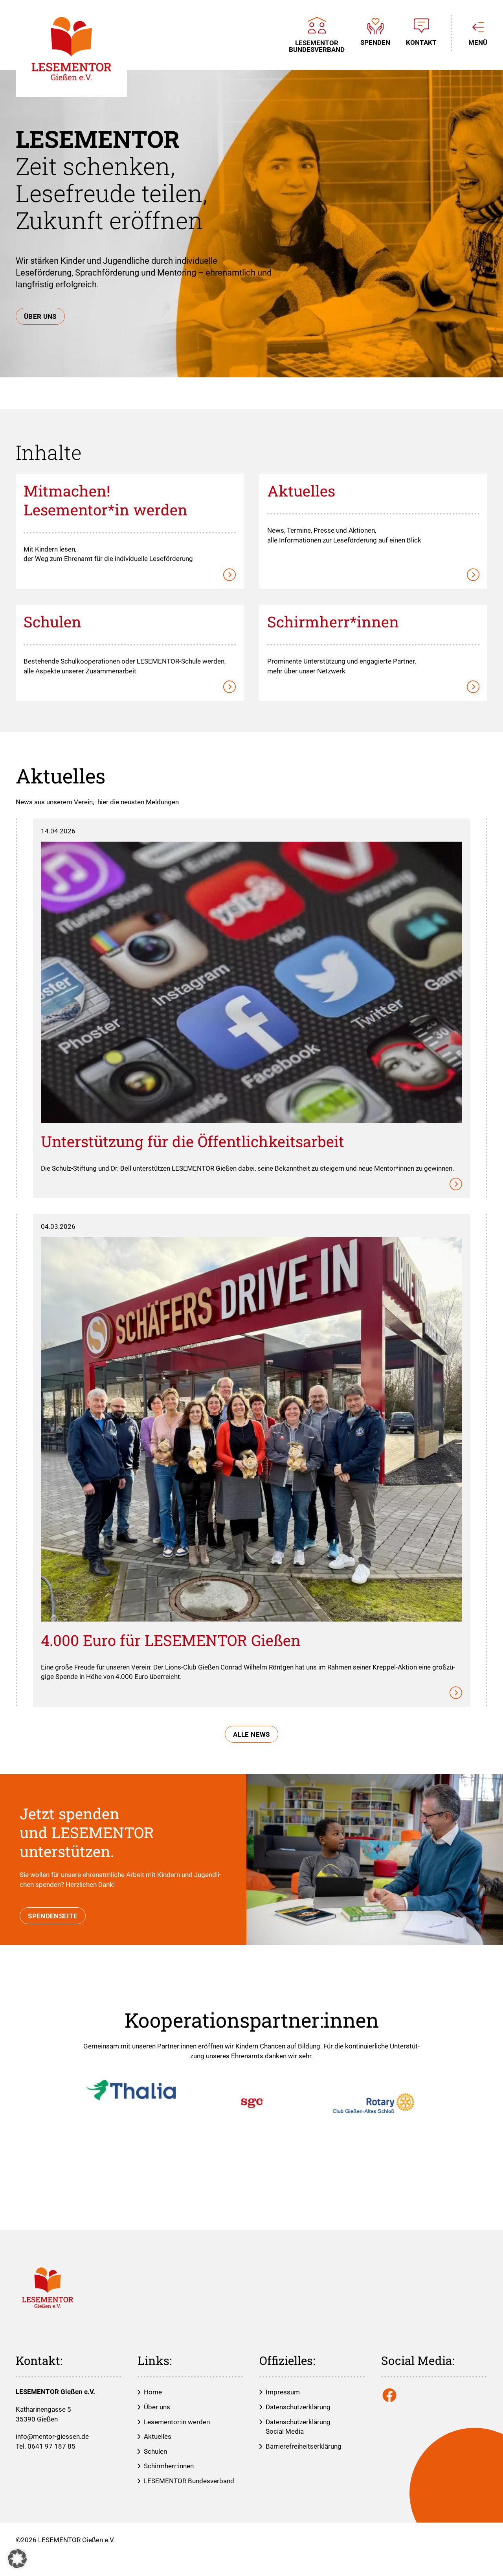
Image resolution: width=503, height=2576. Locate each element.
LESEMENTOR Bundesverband (317, 46)
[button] (17, 2559)
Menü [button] (478, 42)
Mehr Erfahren (130, 482)
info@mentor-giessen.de (52, 2436)
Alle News (251, 1734)
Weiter (251, 827)
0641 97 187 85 (51, 2446)
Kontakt (421, 42)
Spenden (375, 42)
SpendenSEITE (53, 1916)
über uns (40, 316)
